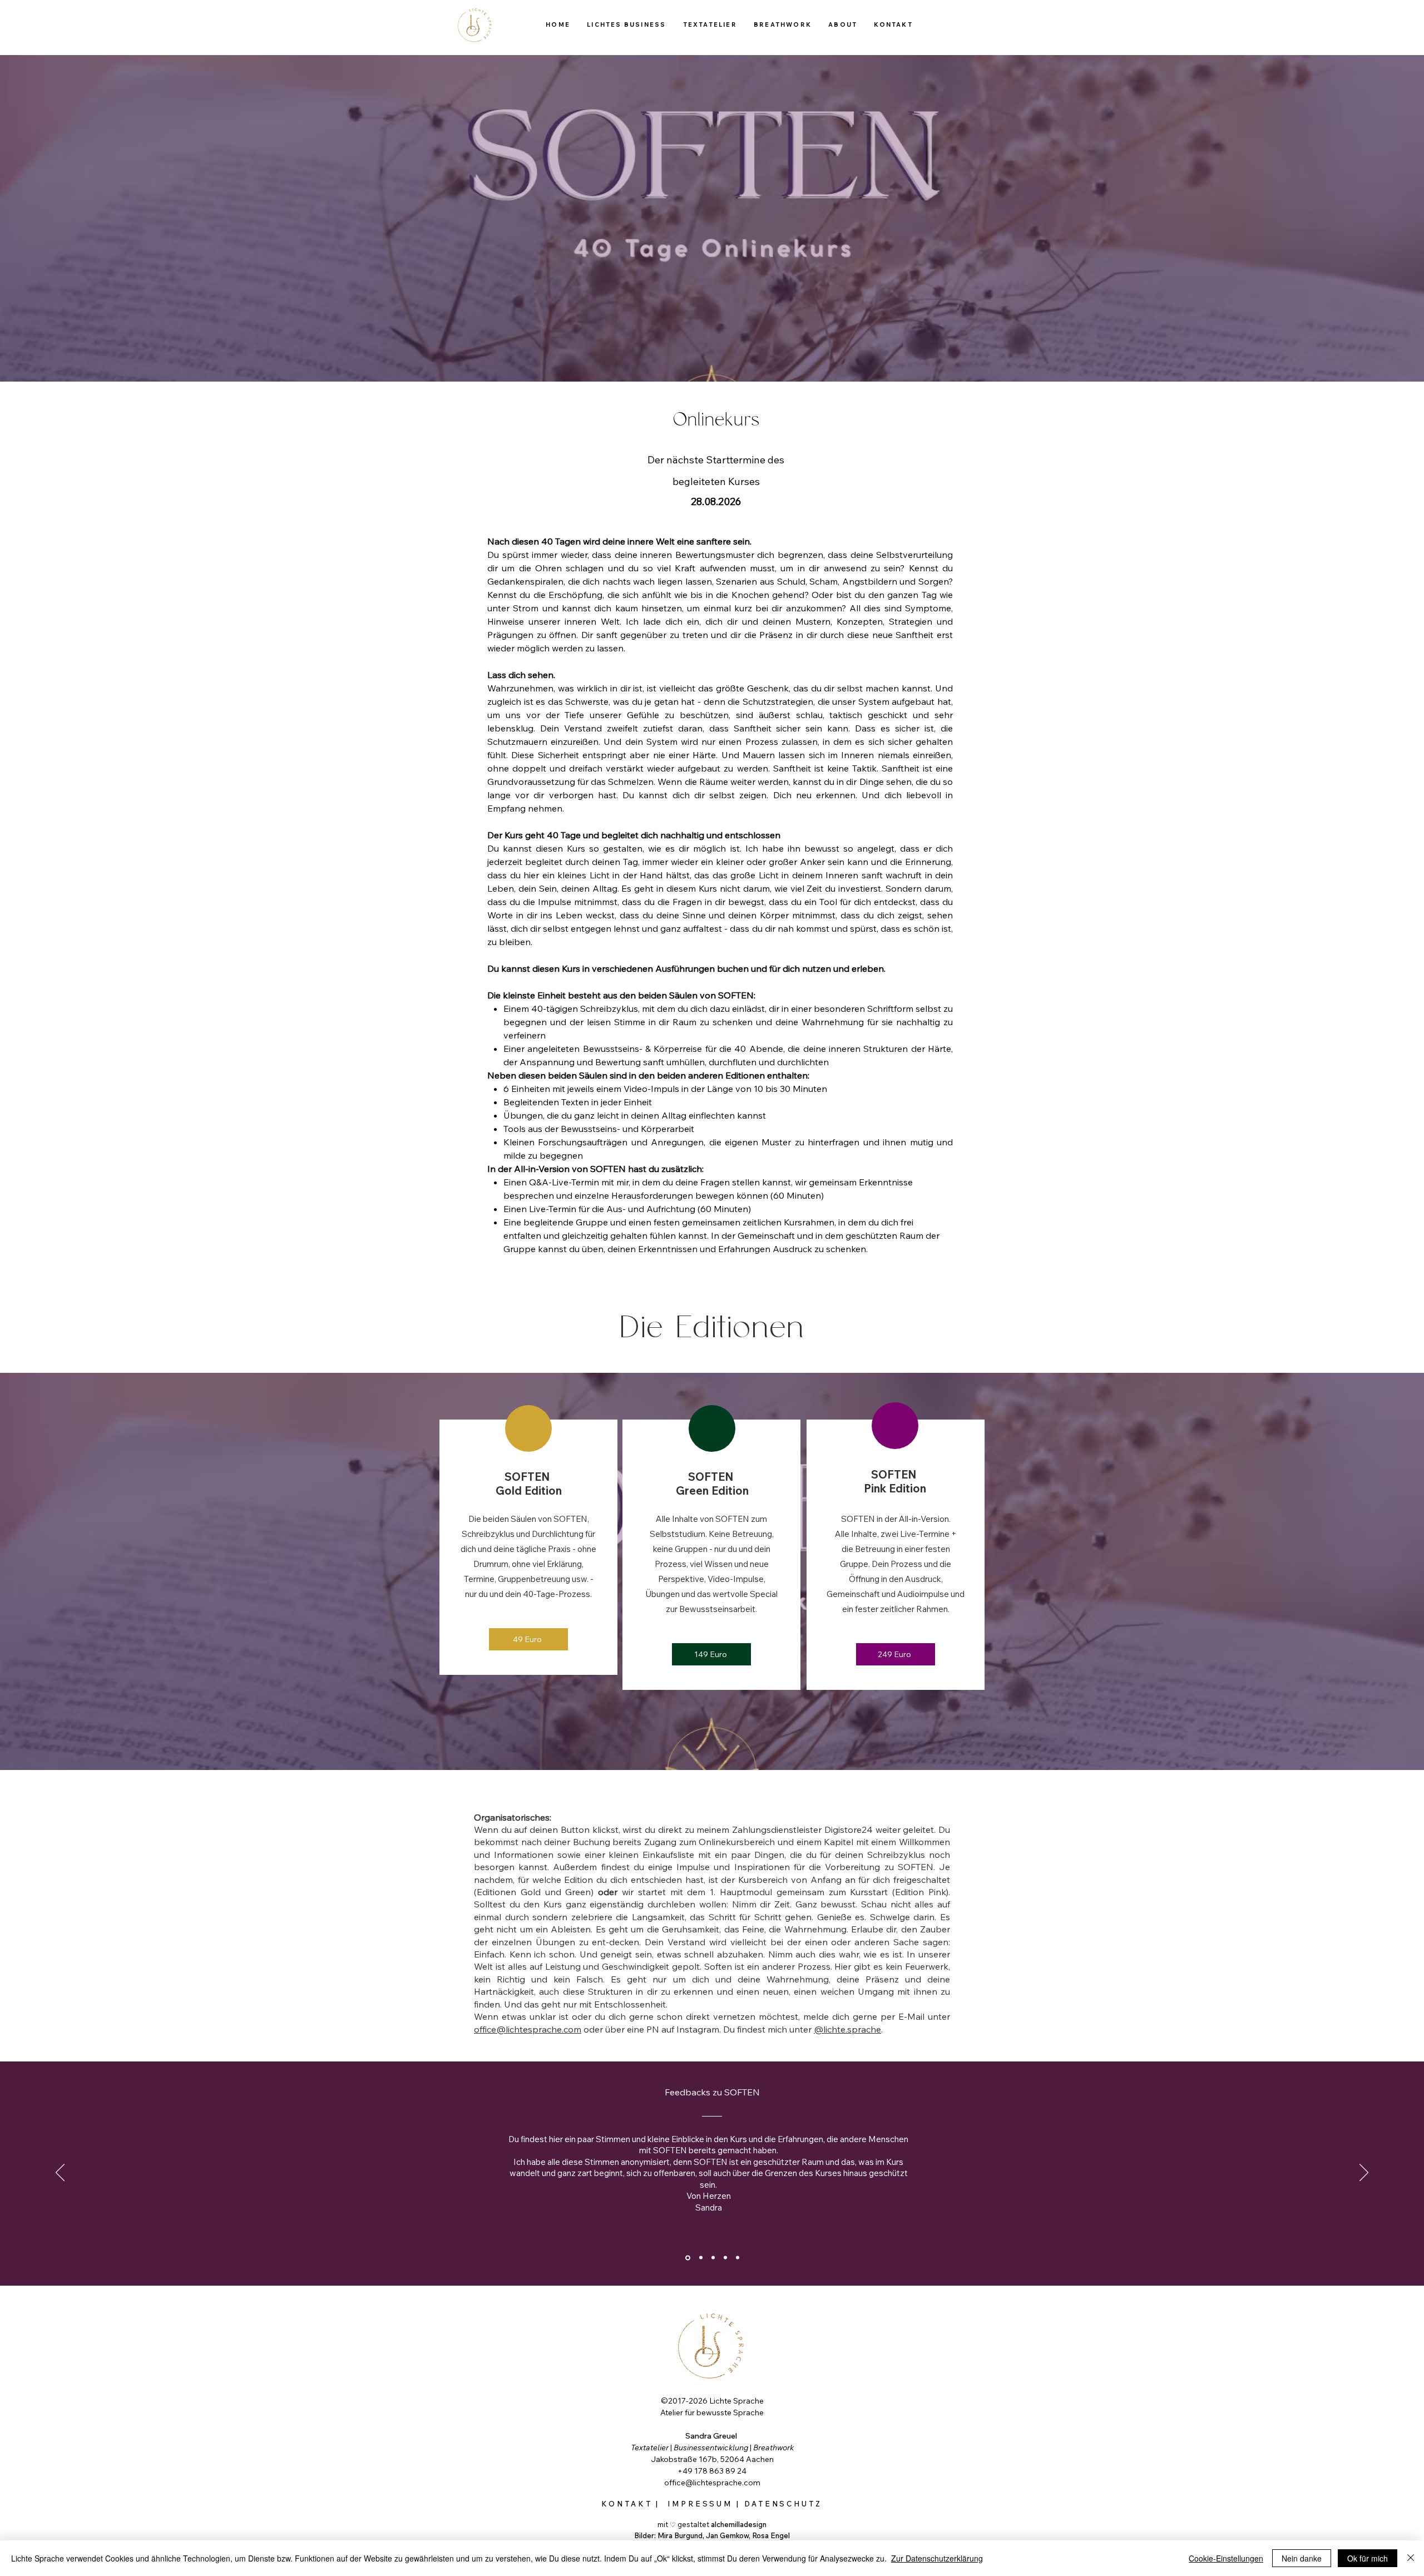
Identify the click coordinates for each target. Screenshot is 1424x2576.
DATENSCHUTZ (783, 2504)
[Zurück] (60, 2173)
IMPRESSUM (702, 2504)
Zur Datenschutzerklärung (937, 2558)
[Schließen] (1411, 2558)
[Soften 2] (713, 2258)
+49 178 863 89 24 (712, 2471)
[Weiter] (1364, 2173)
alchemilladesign (739, 2524)
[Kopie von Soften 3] (738, 2258)
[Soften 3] (725, 2258)
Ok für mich (1368, 2558)
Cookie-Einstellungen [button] (1226, 2558)
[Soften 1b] (700, 2258)
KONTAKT (627, 2504)
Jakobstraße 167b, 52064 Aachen (712, 2459)
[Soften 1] (687, 2258)
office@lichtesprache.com (528, 2029)
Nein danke (1302, 2558)
